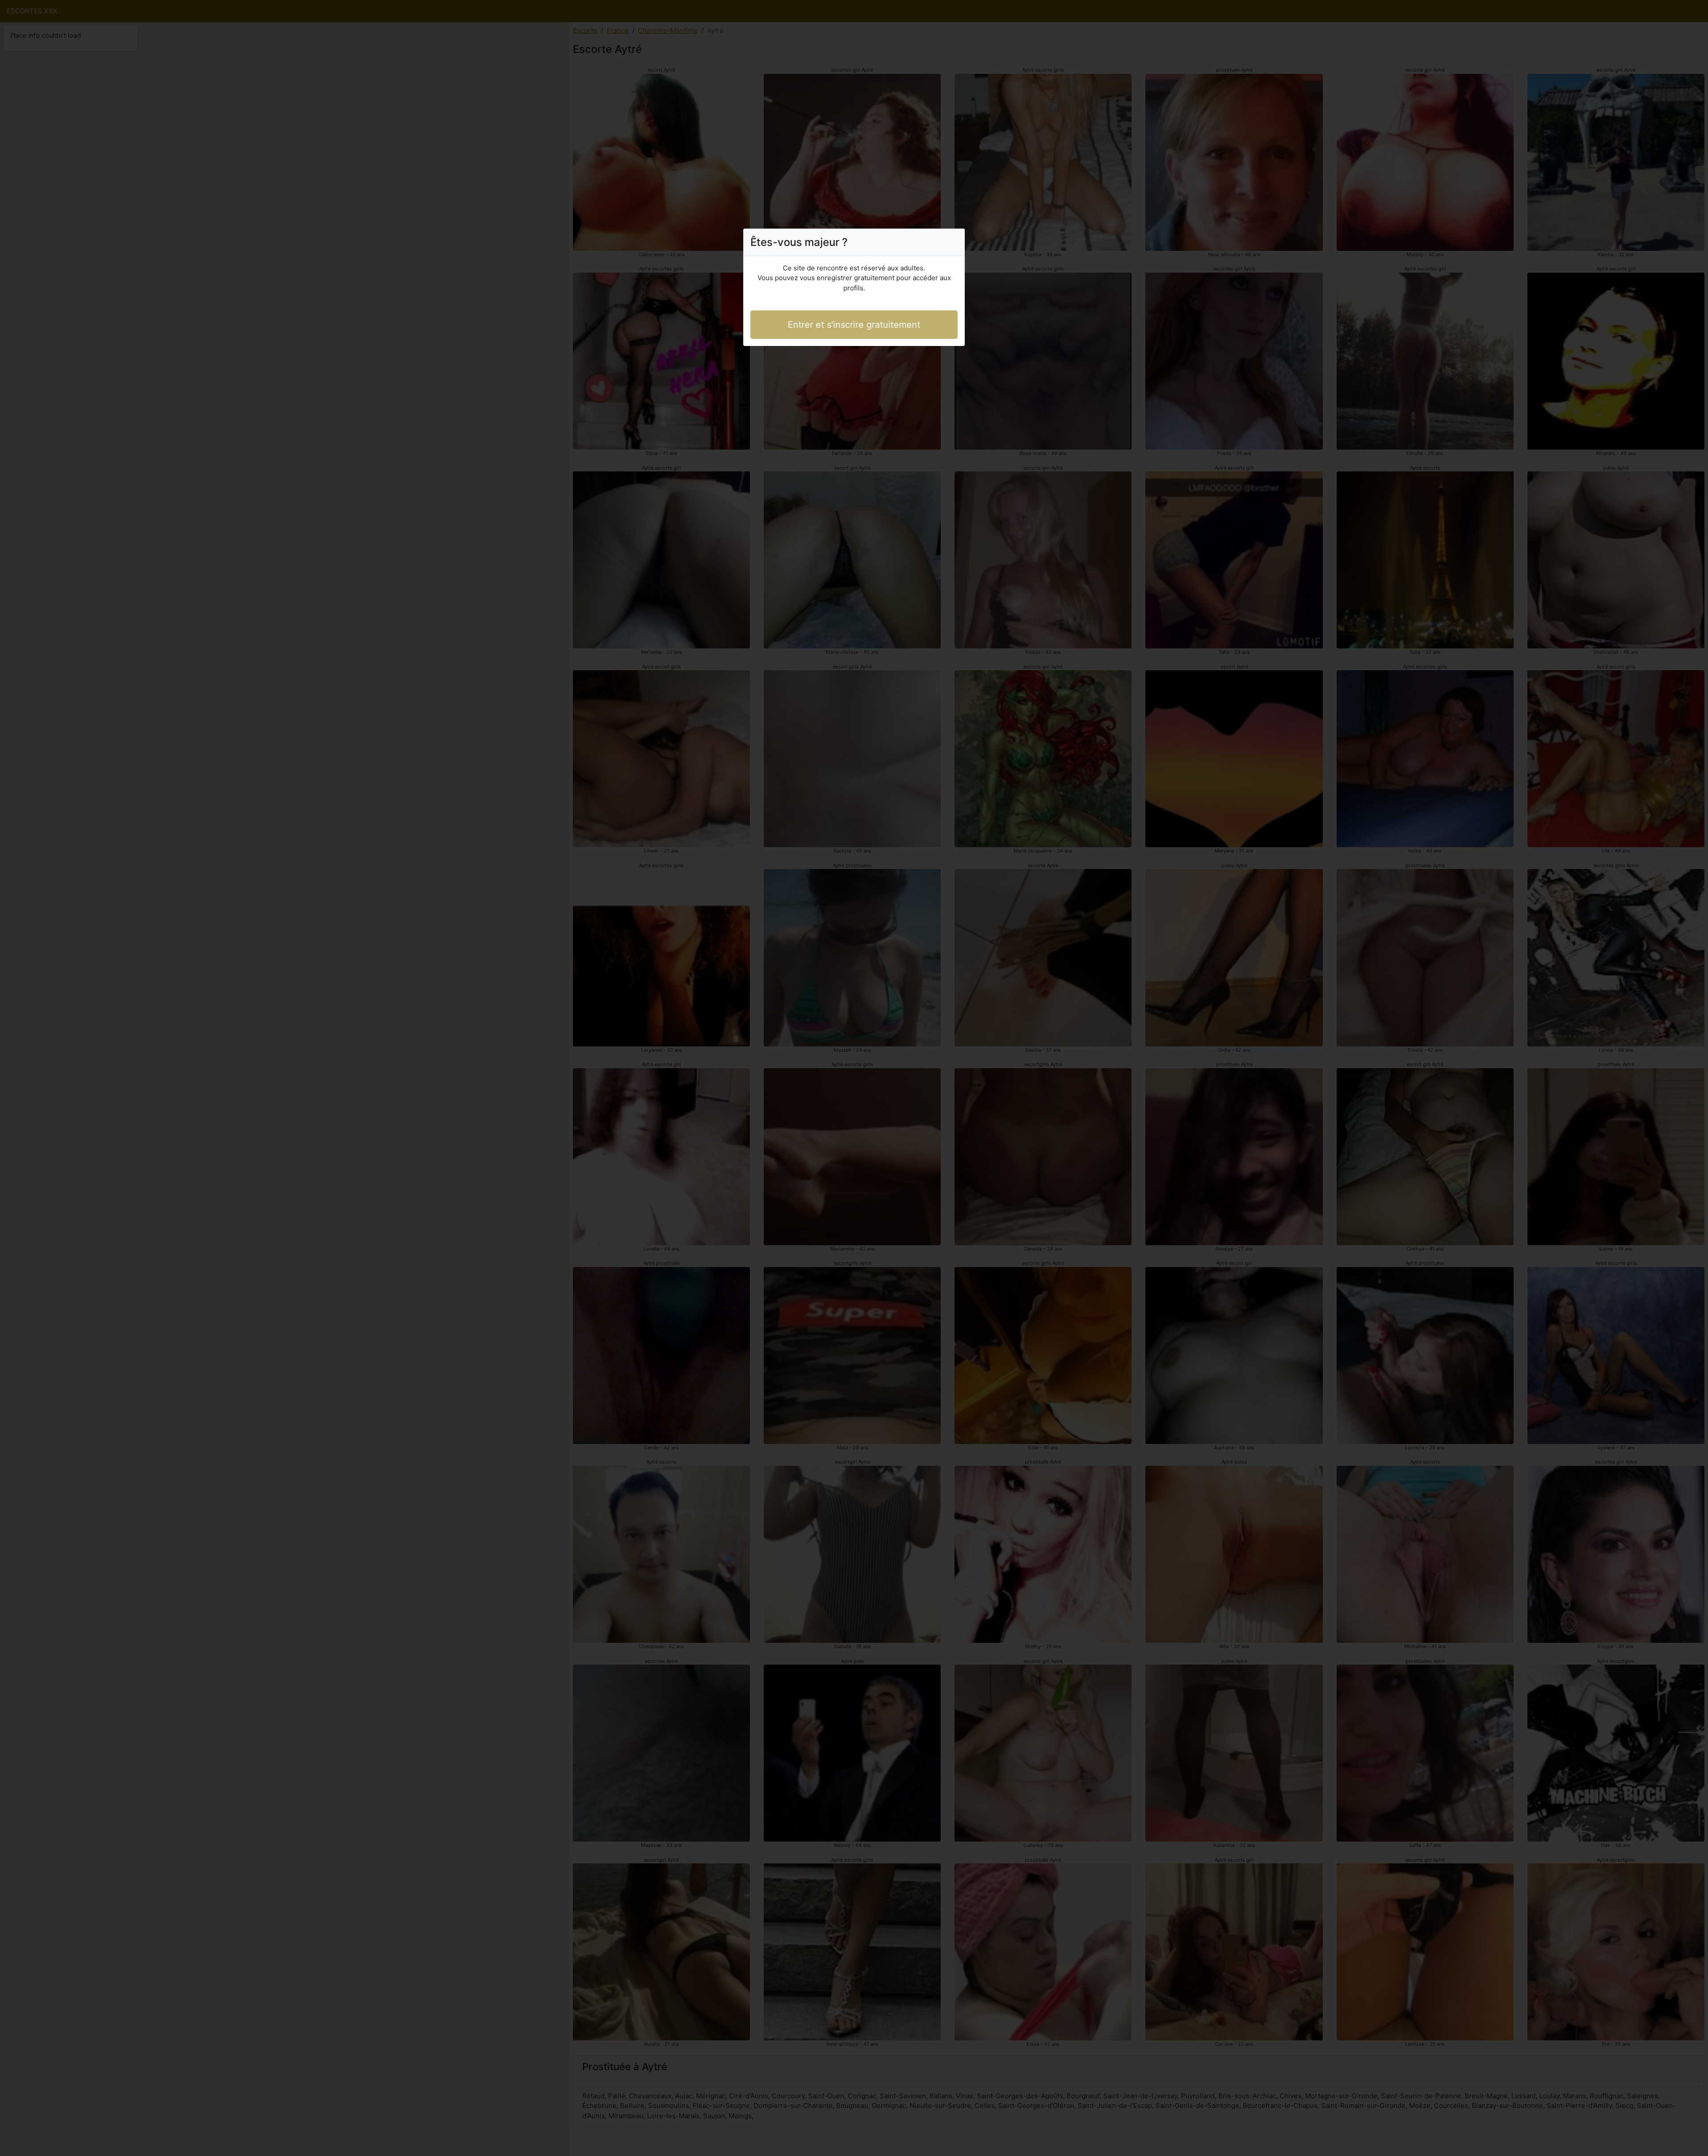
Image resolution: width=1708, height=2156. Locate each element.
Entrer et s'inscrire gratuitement (854, 325)
